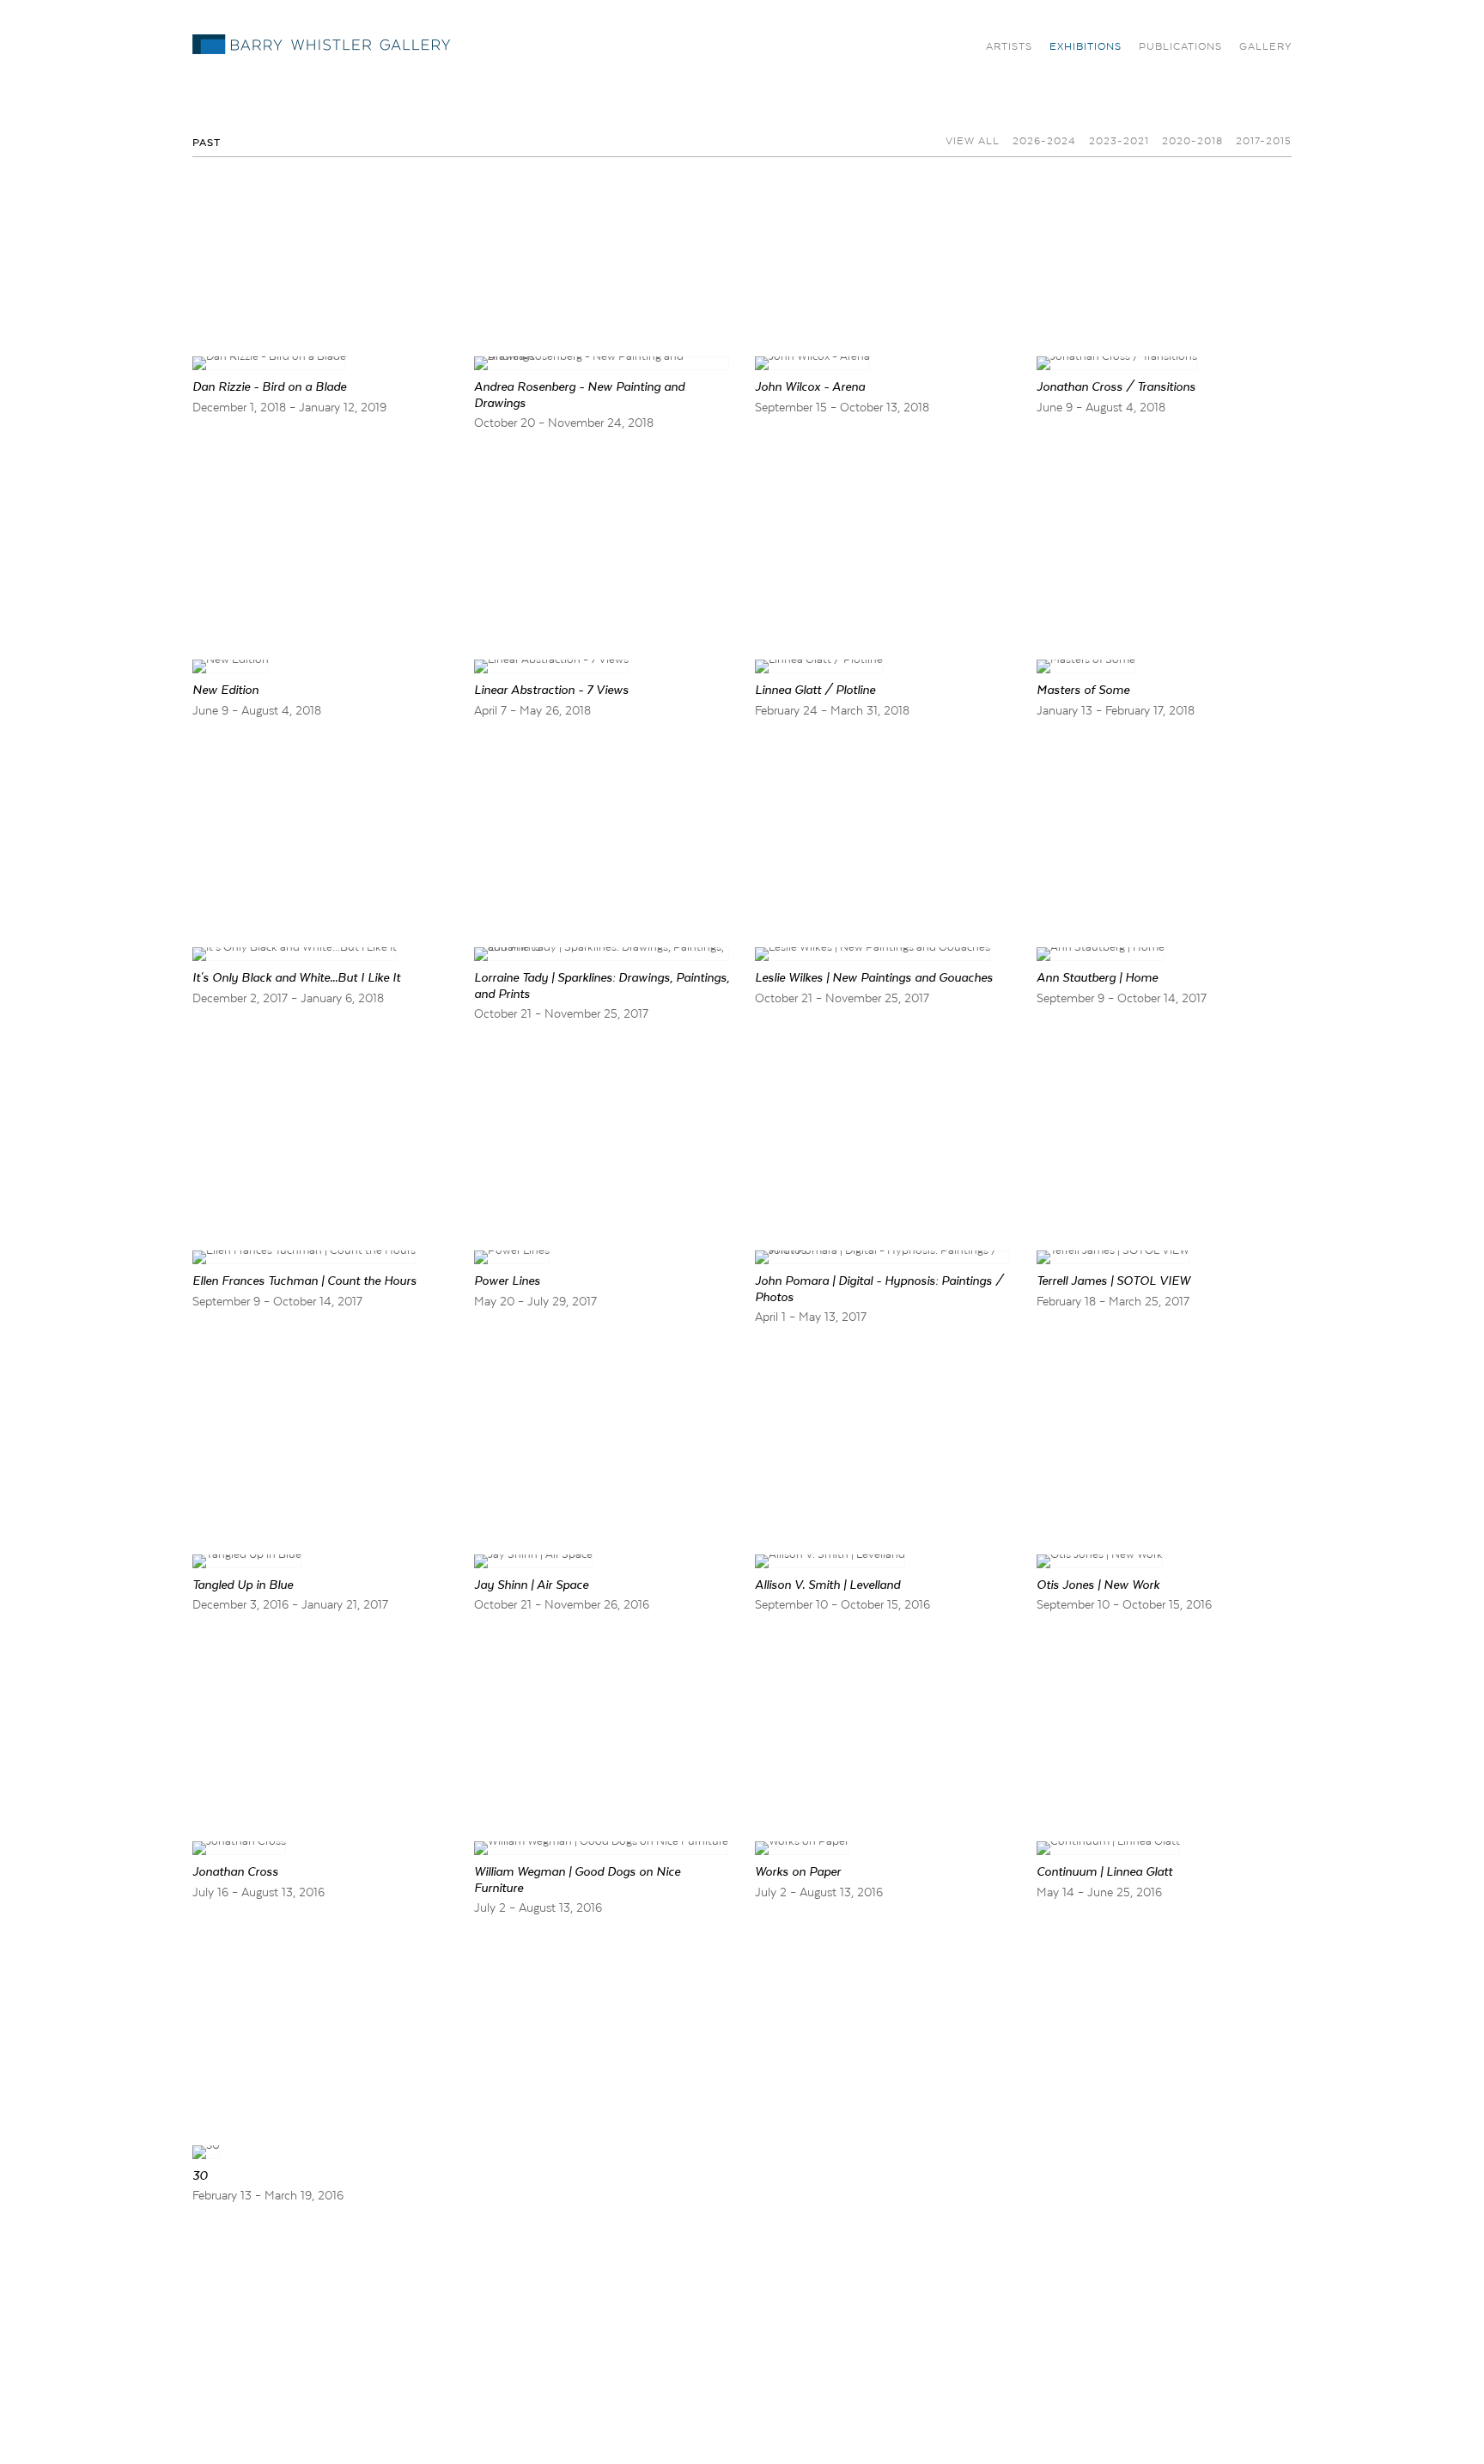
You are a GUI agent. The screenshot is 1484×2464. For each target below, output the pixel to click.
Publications (1180, 46)
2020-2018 (1192, 141)
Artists (1009, 46)
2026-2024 (1044, 141)
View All (973, 141)
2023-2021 (1119, 141)
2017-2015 (1264, 141)
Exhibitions (1086, 46)
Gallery (1265, 46)
